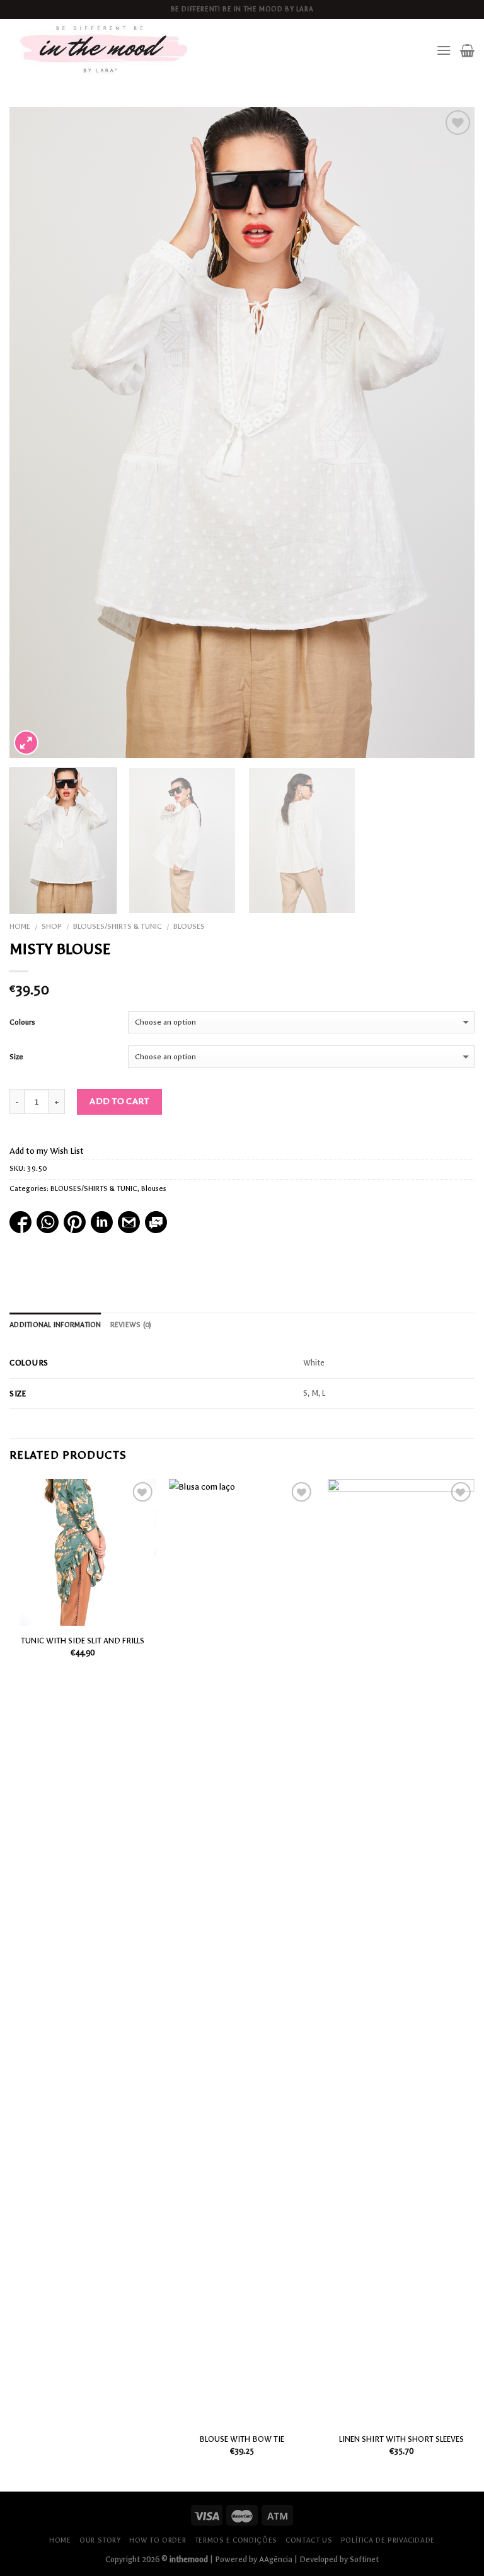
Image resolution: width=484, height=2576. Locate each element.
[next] (449, 433)
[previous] (35, 433)
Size (16, 1057)
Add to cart (119, 1101)
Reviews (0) (131, 1325)
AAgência (276, 2559)
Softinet (364, 2559)
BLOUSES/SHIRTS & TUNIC (118, 926)
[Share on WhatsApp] (48, 1222)
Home (20, 926)
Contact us (309, 2540)
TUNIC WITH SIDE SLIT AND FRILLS (83, 1641)
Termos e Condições (236, 2540)
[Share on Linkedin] (102, 1222)
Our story (100, 2540)
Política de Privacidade (388, 2540)
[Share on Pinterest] (75, 1222)
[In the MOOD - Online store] (105, 50)
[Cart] (467, 50)
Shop (52, 926)
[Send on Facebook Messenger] (156, 1222)
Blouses (189, 926)
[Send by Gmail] (129, 1222)
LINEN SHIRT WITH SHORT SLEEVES (401, 2439)
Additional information (55, 1325)
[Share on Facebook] (20, 1222)
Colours (22, 1022)
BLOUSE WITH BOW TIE (242, 2439)
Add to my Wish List (47, 1151)
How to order (158, 2540)
